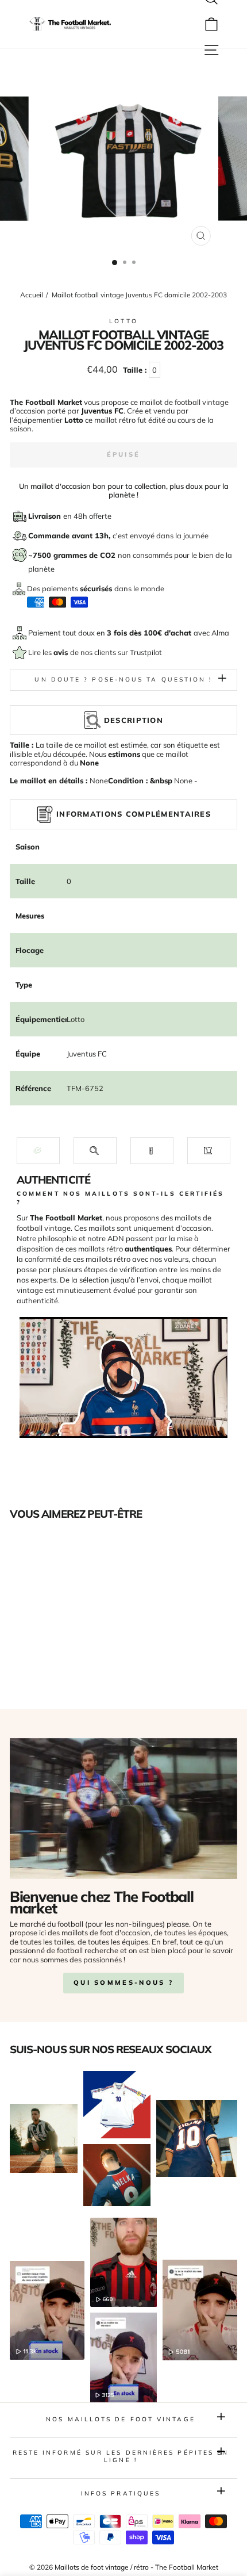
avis (62, 652)
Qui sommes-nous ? (123, 1982)
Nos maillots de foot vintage (121, 2419)
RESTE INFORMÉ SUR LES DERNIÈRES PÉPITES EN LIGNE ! (121, 2456)
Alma (220, 633)
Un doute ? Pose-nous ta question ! (123, 680)
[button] (38, 1151)
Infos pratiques (121, 2493)
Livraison (46, 516)
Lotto (123, 321)
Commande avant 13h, (70, 535)
